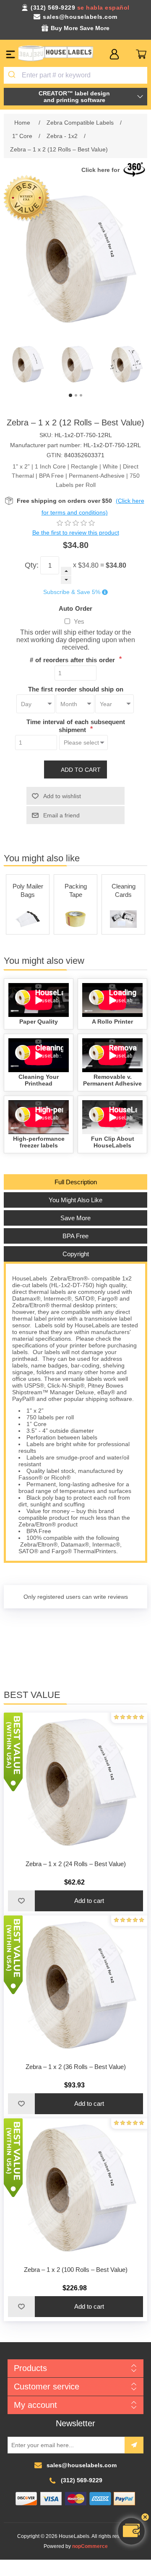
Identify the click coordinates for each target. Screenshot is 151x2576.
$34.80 (88, 565)
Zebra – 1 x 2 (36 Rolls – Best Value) (76, 2067)
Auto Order (75, 608)
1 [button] (70, 395)
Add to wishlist (62, 796)
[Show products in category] (28, 919)
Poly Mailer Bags (28, 890)
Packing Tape (76, 890)
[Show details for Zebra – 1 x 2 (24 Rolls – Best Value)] (75, 1784)
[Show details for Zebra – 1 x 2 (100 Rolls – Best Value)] (75, 2190)
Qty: (32, 565)
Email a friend (61, 815)
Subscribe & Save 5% (72, 592)
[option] (26, 365)
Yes (79, 621)
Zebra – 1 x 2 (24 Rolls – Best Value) (76, 1864)
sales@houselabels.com (80, 17)
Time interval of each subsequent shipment (76, 726)
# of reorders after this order (73, 660)
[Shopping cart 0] (141, 54)
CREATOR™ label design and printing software (74, 97)
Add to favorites (21, 1901)
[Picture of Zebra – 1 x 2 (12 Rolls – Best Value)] (26, 365)
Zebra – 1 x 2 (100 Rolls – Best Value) (76, 2270)
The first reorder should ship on (76, 689)
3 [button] (81, 395)
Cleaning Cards (124, 890)
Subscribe (134, 2445)
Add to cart (81, 770)
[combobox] (75, 75)
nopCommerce (90, 2546)
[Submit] (13, 75)
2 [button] (76, 395)
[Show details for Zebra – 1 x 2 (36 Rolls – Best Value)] (75, 1987)
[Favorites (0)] (128, 54)
